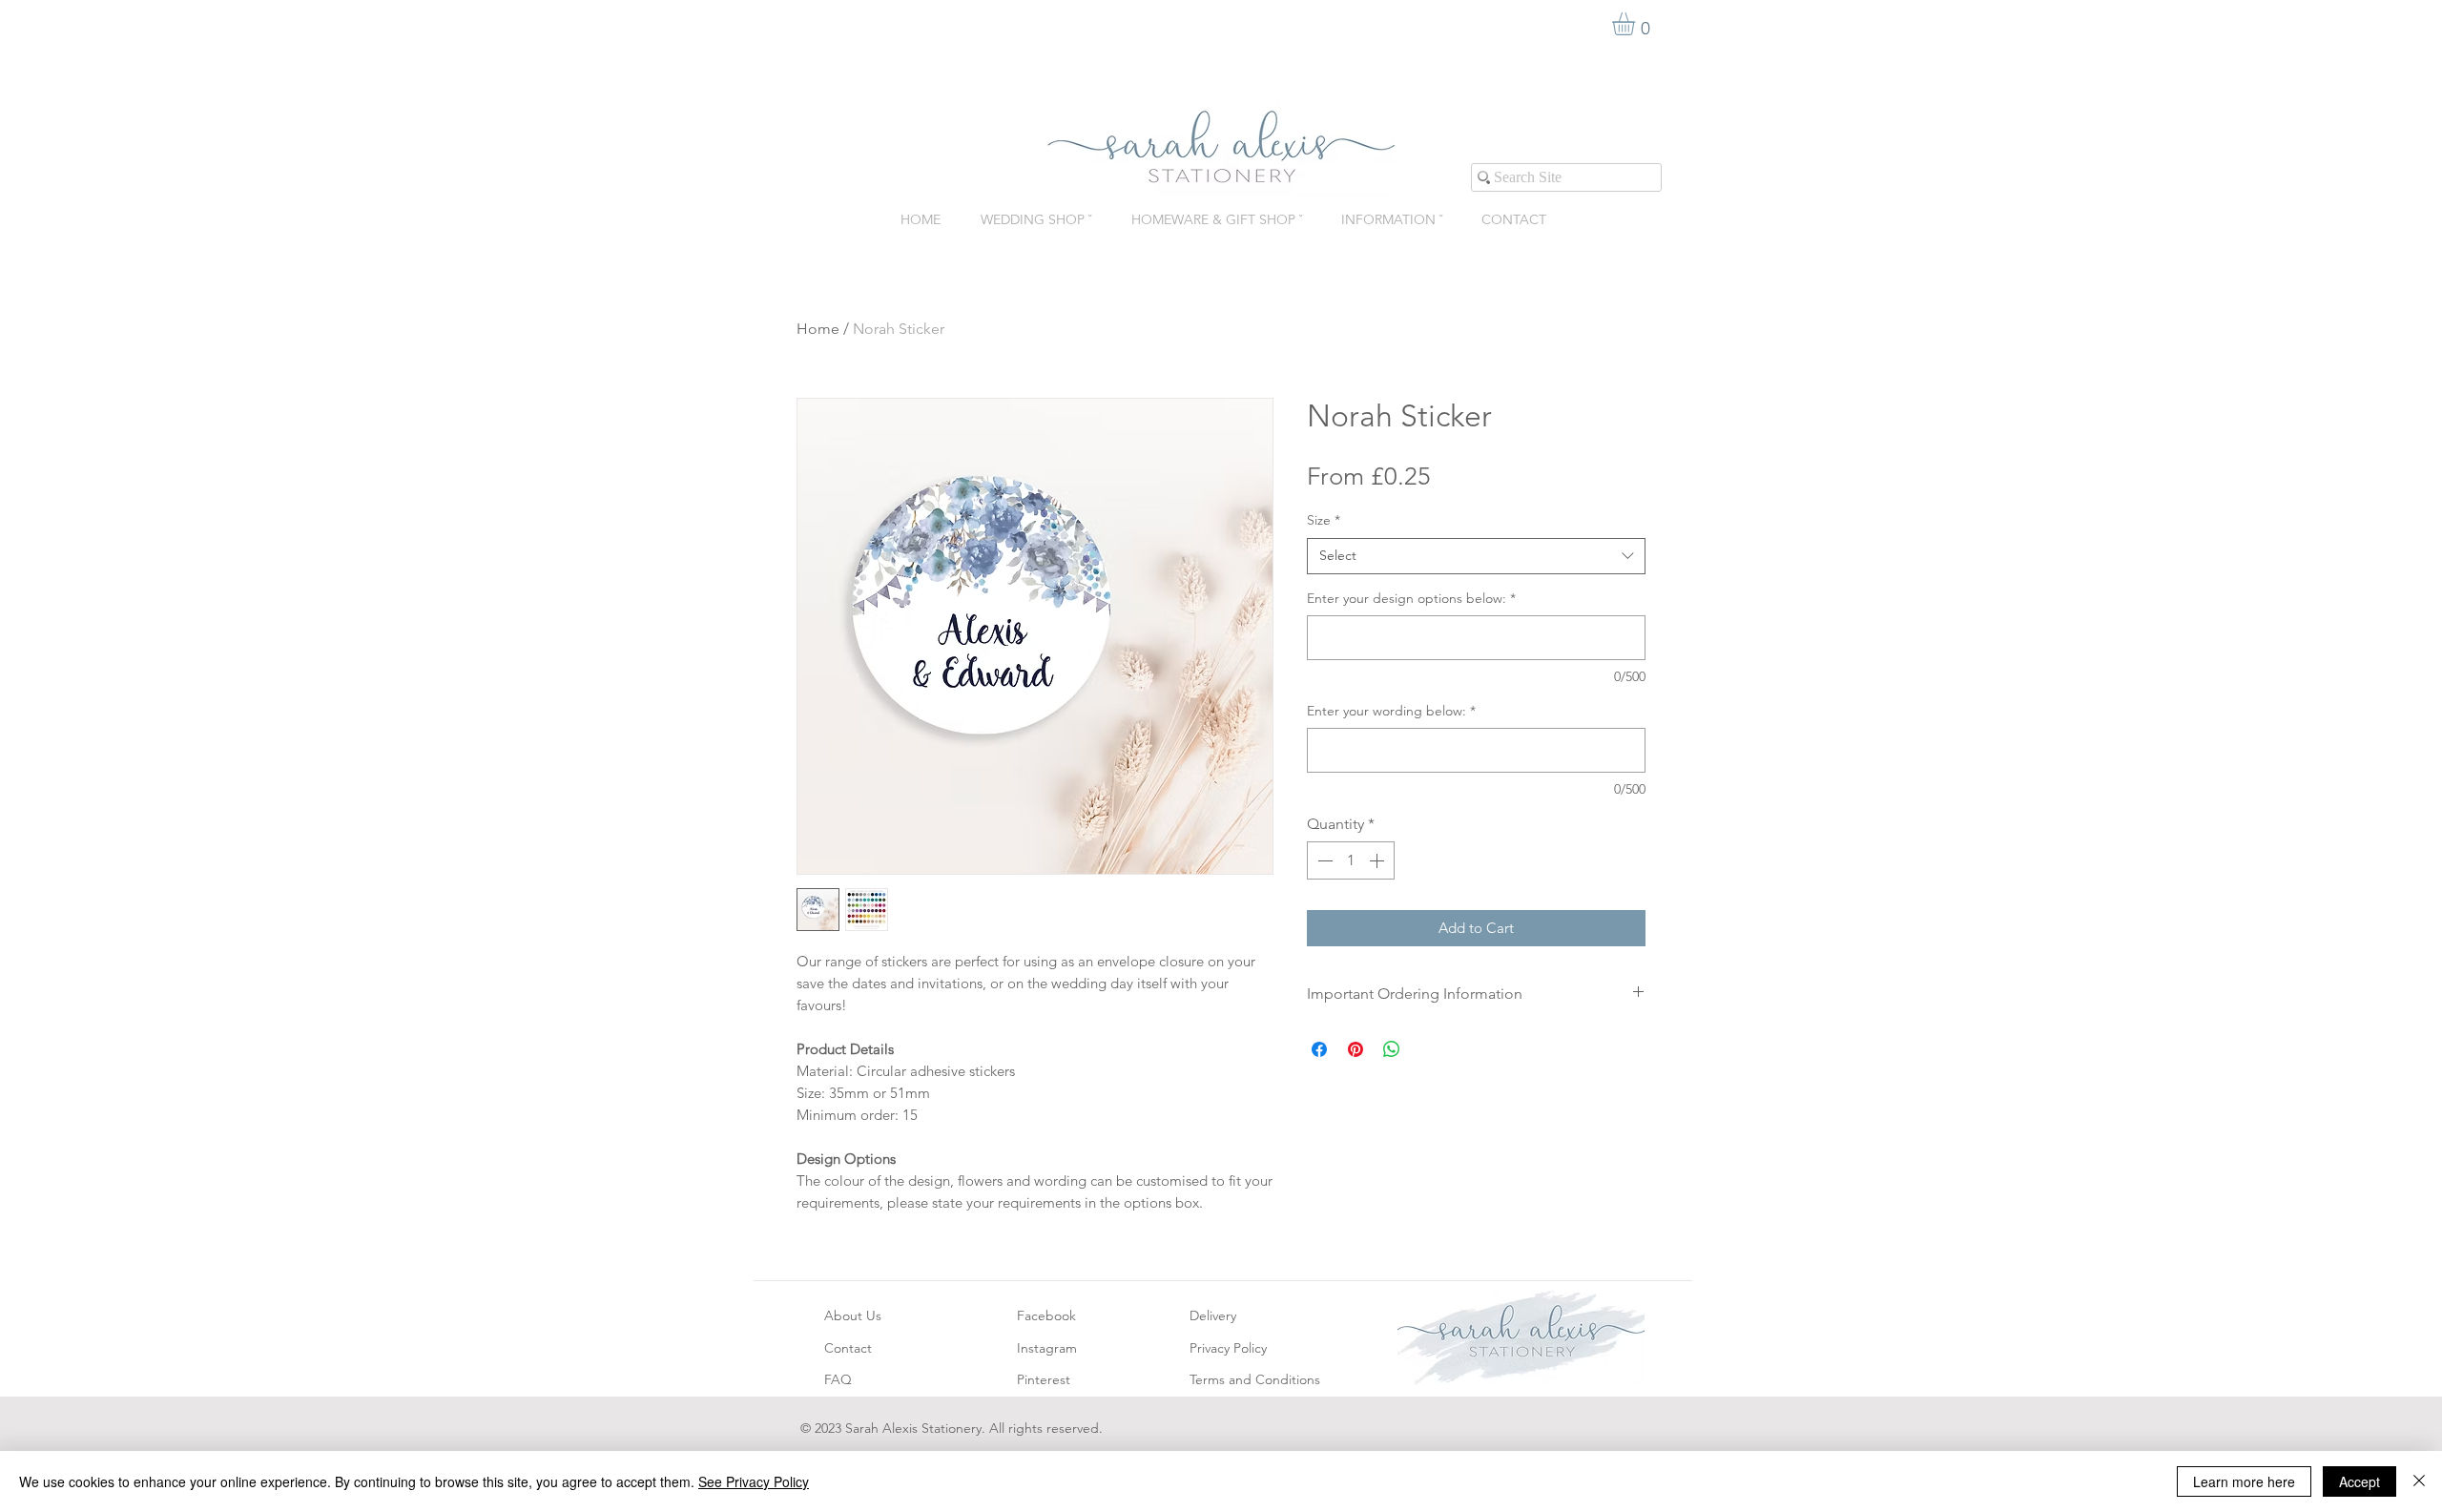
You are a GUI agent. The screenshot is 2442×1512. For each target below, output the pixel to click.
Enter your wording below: (1391, 711)
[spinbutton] (1351, 860)
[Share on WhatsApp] (1392, 1049)
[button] (1637, 24)
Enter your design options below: (1411, 598)
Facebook (1046, 1315)
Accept (2359, 1481)
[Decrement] (1323, 860)
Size (1324, 520)
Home (818, 329)
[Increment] (1378, 860)
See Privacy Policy (754, 1481)
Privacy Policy (1228, 1348)
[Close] (2419, 1481)
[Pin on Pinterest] (1356, 1049)
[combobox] (1476, 556)
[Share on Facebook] (1319, 1049)
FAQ (838, 1379)
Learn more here (2244, 1481)
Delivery (1213, 1315)
